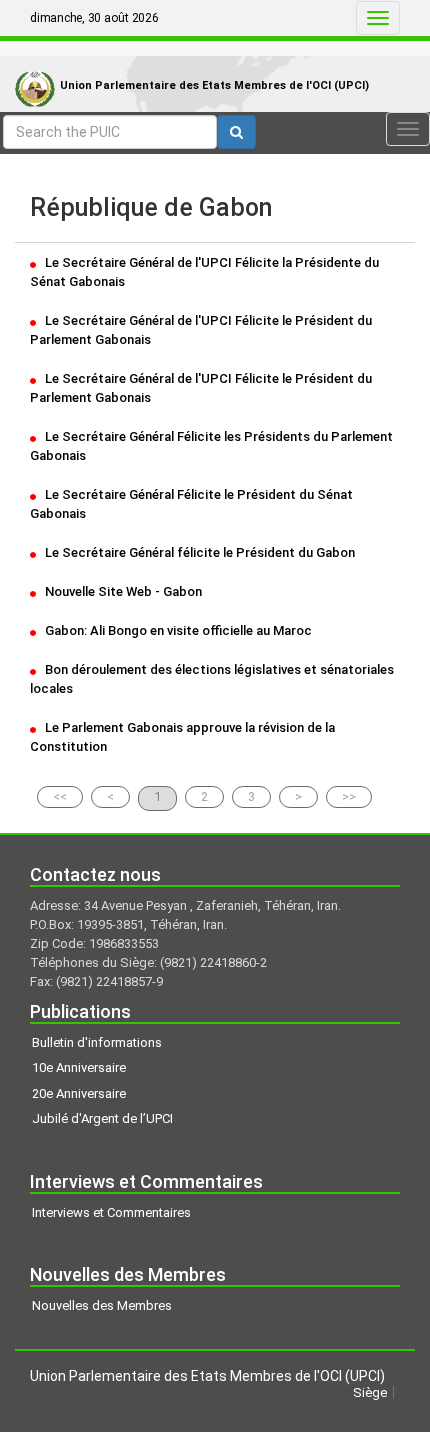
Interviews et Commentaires (111, 1212)
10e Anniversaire (79, 1067)
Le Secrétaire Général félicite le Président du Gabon (198, 552)
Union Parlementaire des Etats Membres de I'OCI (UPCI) (214, 85)
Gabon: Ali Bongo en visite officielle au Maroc (177, 630)
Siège (370, 1392)
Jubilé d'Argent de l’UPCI (102, 1118)
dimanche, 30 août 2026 (94, 18)
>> (349, 796)
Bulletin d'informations (97, 1042)
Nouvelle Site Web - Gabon (122, 591)
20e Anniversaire (79, 1093)
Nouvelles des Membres (102, 1305)
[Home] (30, 68)
